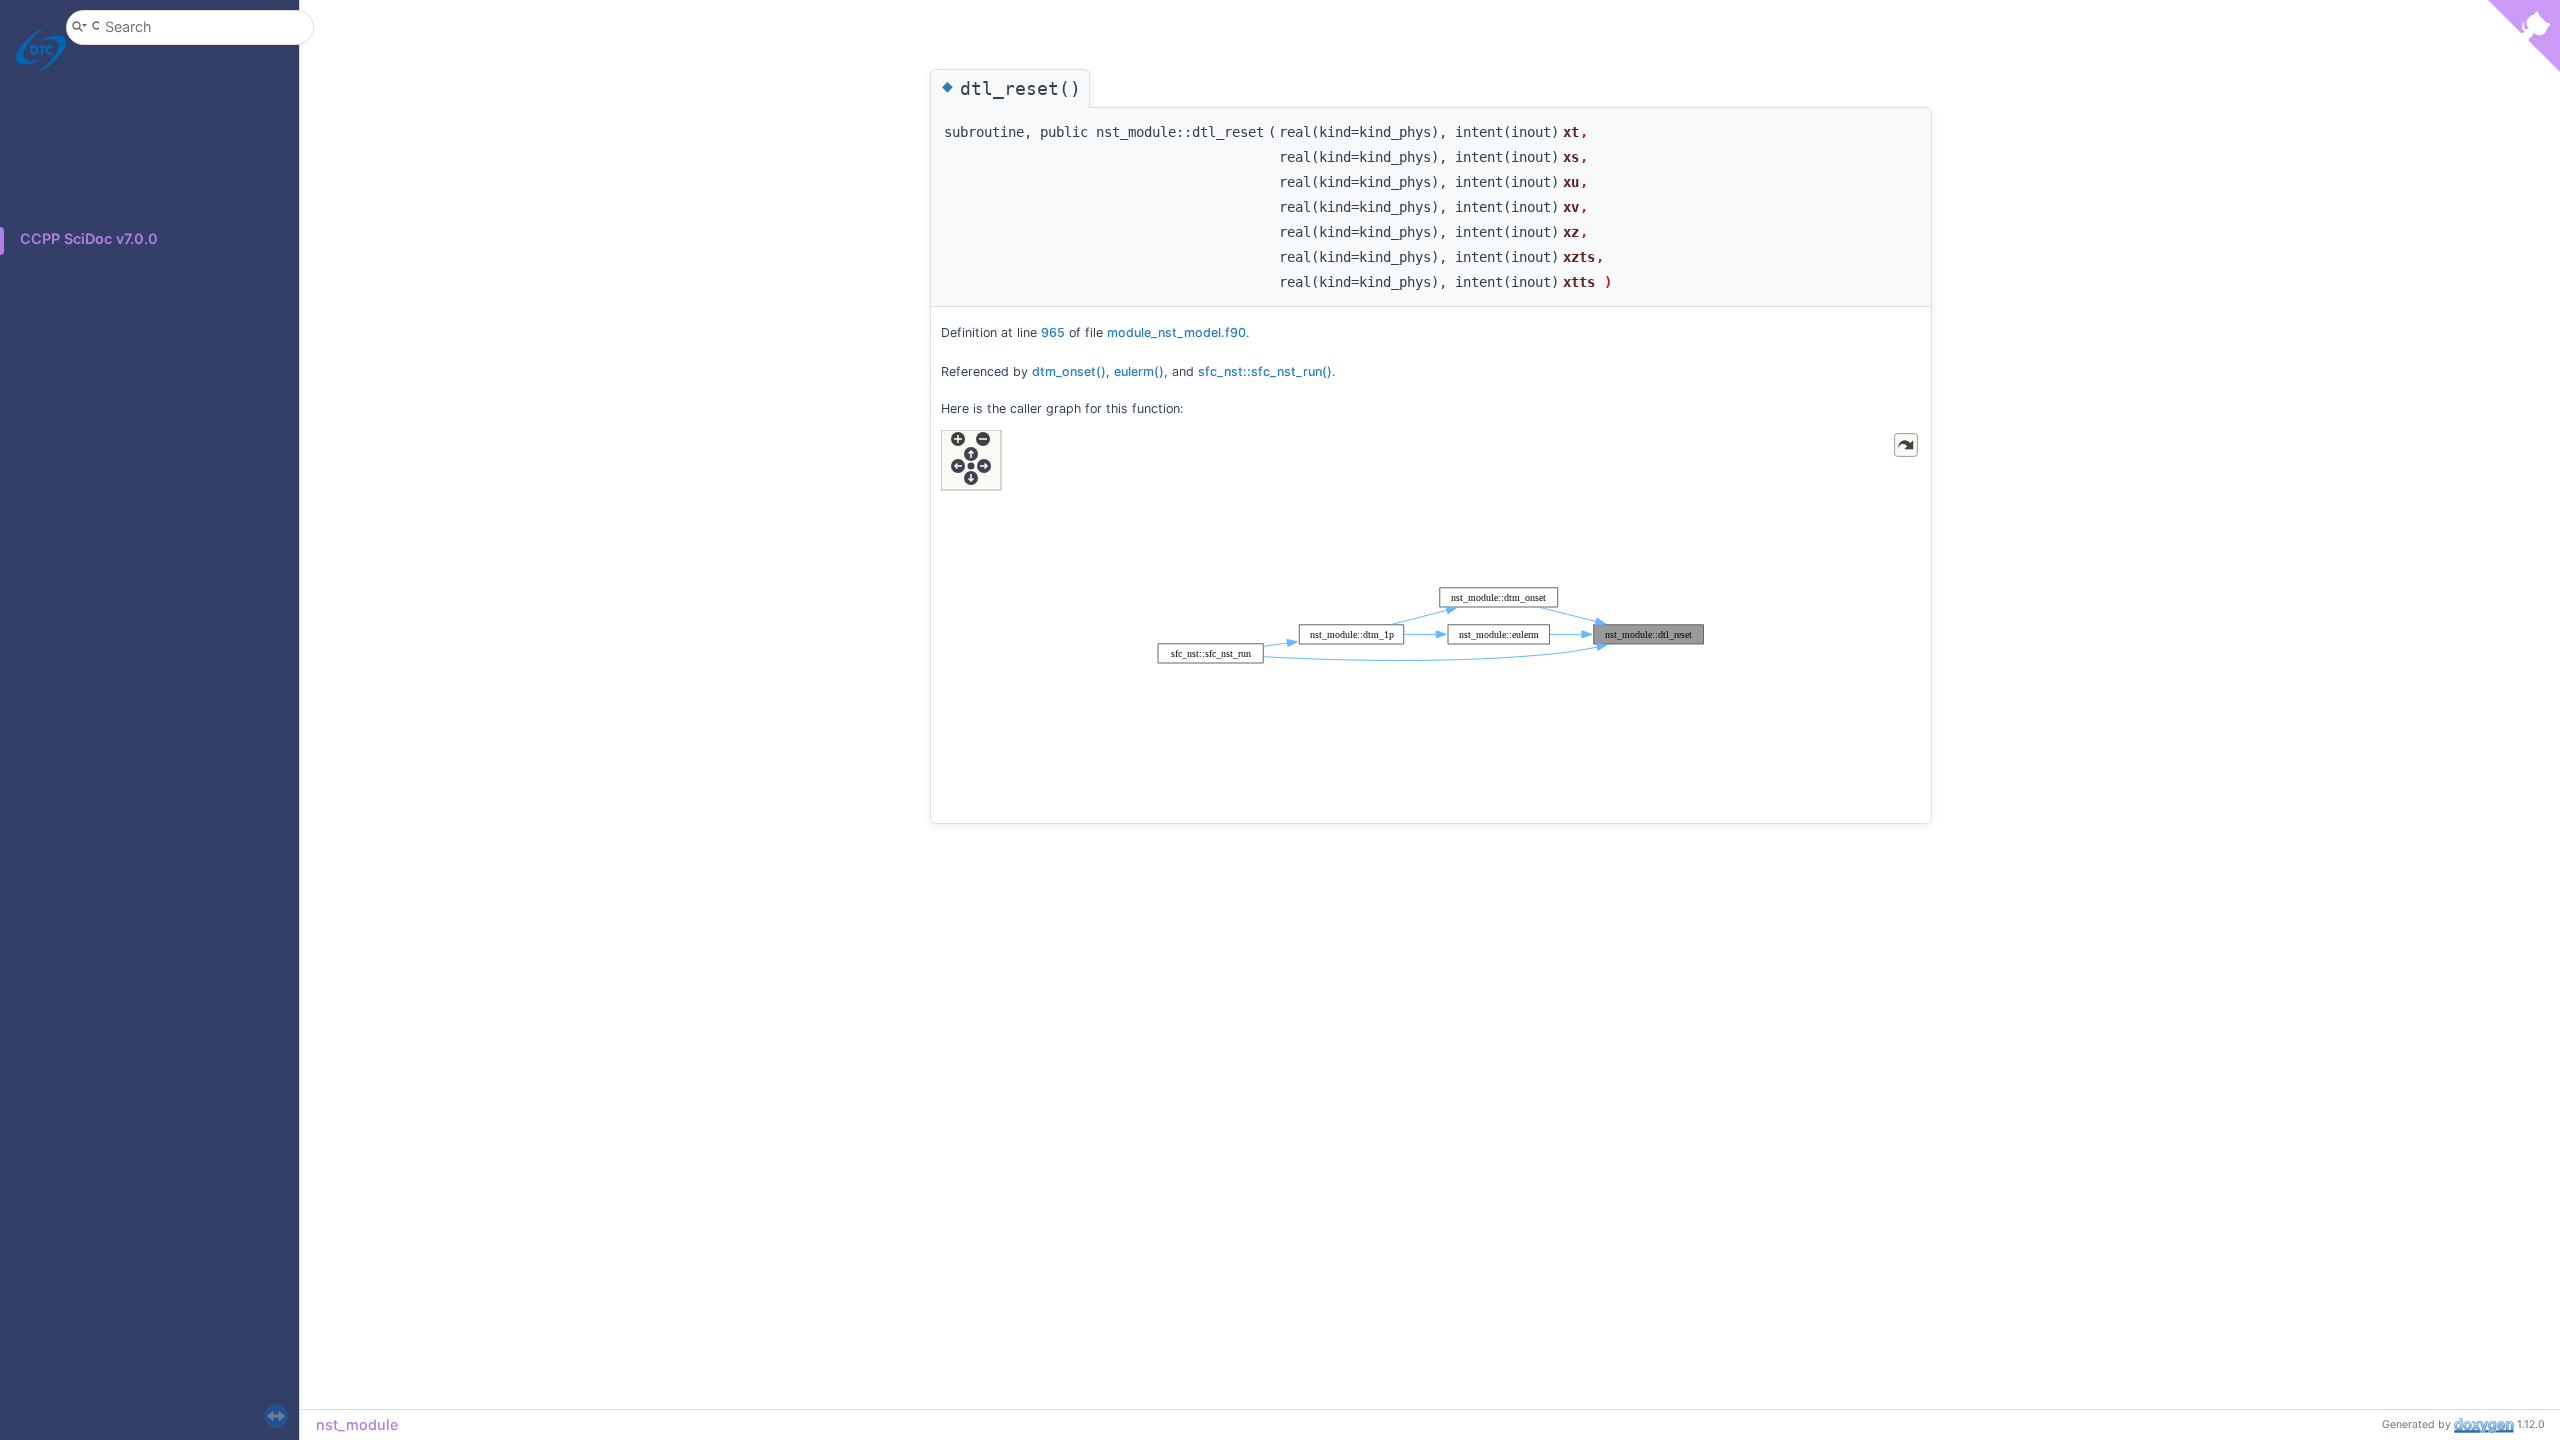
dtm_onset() (1069, 371)
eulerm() (1139, 371)
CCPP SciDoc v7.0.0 (89, 238)
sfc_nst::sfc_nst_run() (1265, 371)
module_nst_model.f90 (1176, 332)
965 (1053, 332)
